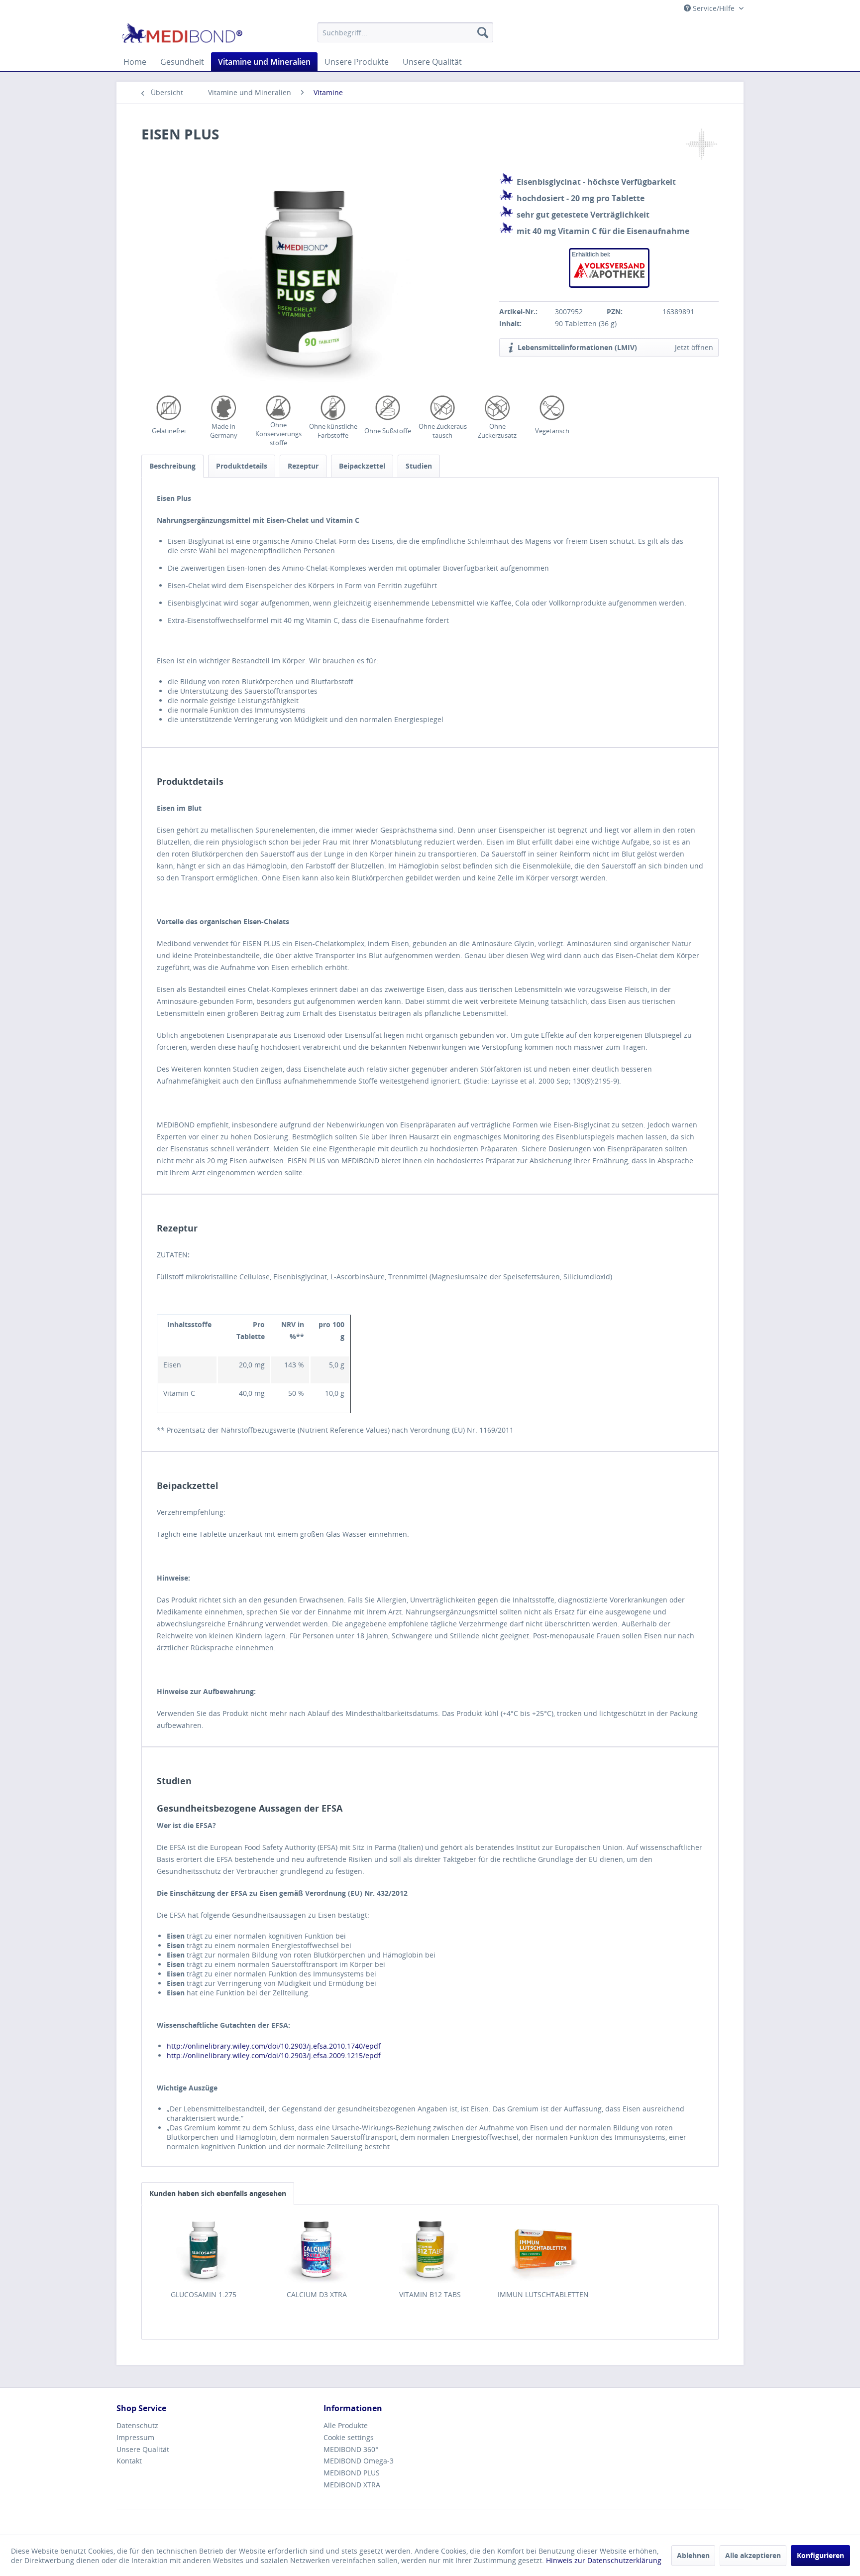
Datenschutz (137, 2425)
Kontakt (129, 2461)
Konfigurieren (820, 2555)
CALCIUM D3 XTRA (317, 2294)
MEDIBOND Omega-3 (359, 2461)
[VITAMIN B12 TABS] (430, 2250)
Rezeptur (303, 466)
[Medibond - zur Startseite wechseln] (182, 35)
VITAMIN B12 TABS (430, 2294)
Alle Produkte (346, 2425)
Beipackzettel (362, 466)
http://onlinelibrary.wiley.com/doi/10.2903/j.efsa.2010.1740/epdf (274, 2046)
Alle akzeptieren (753, 2555)
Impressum (135, 2437)
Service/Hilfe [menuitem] (714, 8)
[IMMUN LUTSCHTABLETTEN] (543, 2250)
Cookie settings (349, 2437)
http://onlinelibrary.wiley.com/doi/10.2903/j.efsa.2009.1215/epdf (274, 2055)
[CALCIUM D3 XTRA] (317, 2250)
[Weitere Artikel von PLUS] (701, 144)
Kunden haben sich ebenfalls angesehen (218, 2193)
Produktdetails (242, 466)
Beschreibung (172, 466)
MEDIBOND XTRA (352, 2485)
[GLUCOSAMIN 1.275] (204, 2250)
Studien (419, 466)
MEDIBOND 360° (351, 2449)
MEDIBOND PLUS (352, 2473)
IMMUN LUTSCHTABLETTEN (543, 2294)
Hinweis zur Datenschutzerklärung (604, 2560)
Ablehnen (693, 2555)
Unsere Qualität (143, 2449)
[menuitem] (405, 32)
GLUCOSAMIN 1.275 (204, 2294)
